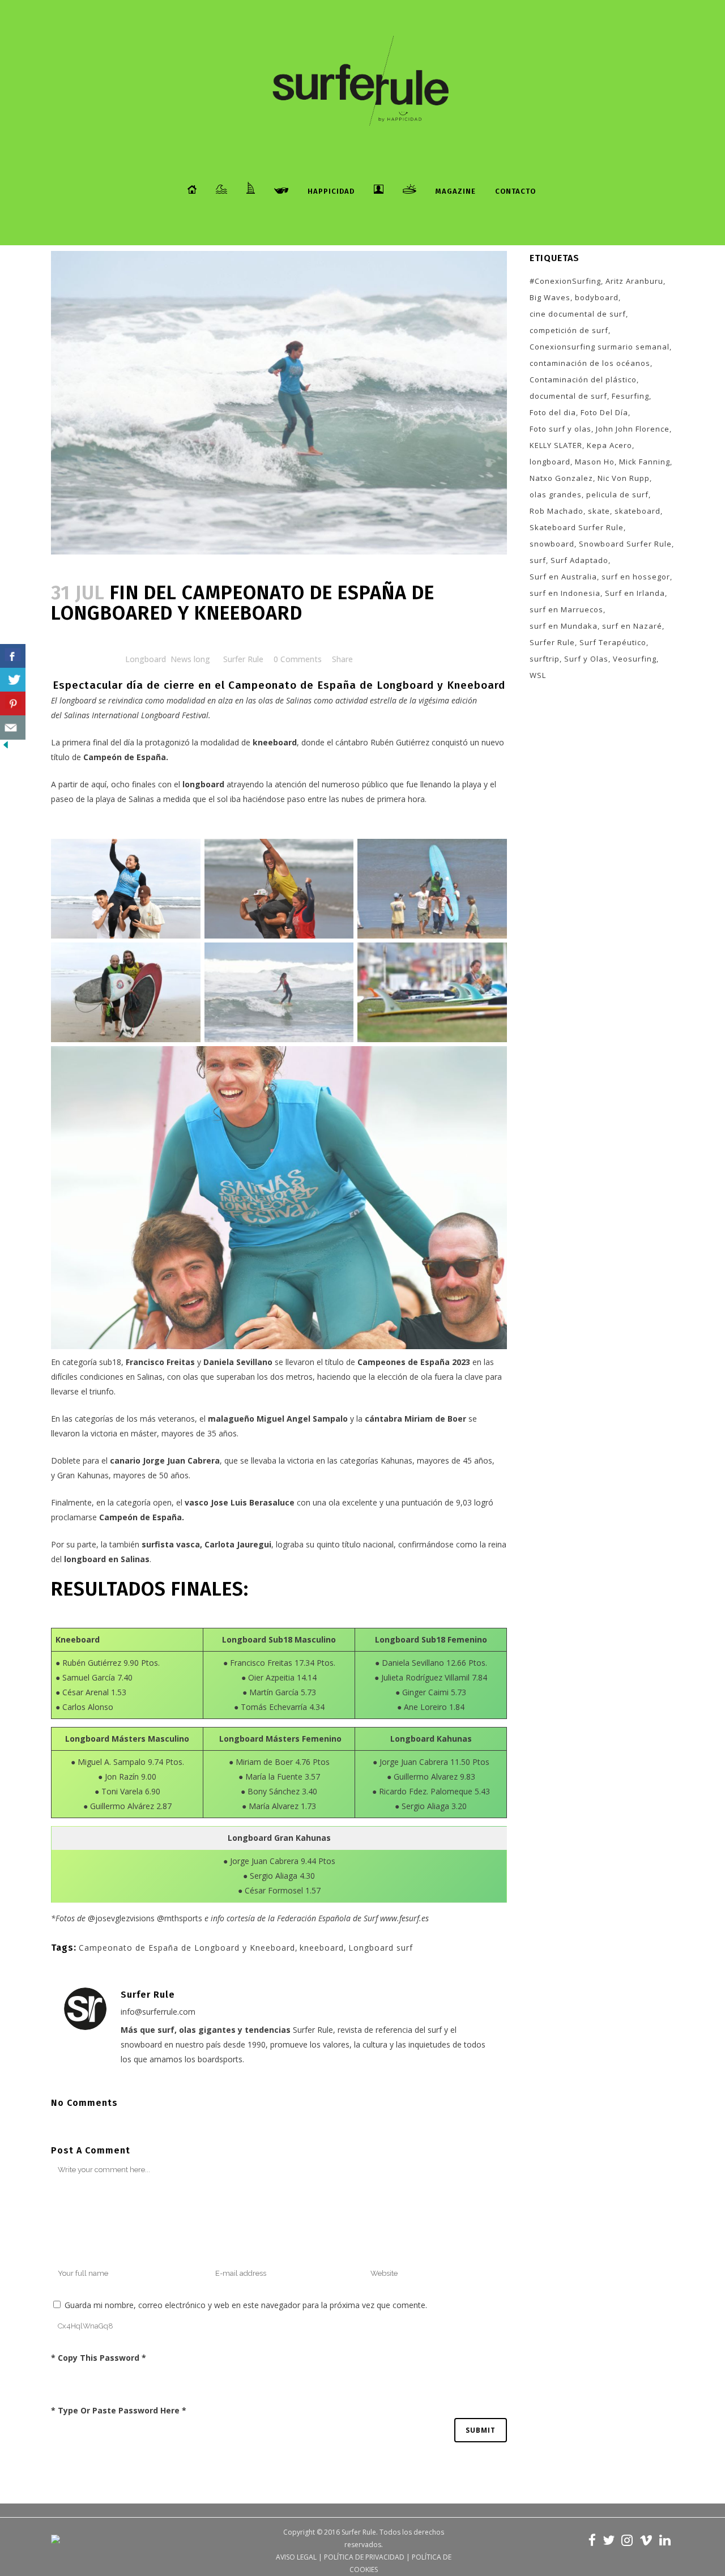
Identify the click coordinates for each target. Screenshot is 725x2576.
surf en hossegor (636, 577)
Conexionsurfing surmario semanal (600, 347)
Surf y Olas (586, 659)
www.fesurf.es (404, 1918)
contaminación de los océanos (590, 363)
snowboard (552, 544)
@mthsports (180, 1918)
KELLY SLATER (556, 445)
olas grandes (556, 494)
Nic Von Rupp (624, 478)
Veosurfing (635, 659)
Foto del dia (553, 412)
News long (190, 659)
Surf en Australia (563, 577)
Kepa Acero (609, 445)
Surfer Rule (243, 659)
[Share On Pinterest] (13, 704)
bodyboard (597, 297)
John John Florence (633, 429)
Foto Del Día (604, 412)
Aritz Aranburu (634, 281)
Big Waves (550, 297)
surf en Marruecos (566, 609)
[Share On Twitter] (13, 680)
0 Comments (298, 659)
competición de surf (569, 330)
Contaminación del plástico (583, 379)
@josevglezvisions (121, 1918)
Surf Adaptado (579, 560)
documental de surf (568, 396)
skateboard (637, 511)
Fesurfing (630, 396)
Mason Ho (595, 462)
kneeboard (322, 1948)
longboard (550, 462)
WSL (538, 675)
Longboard (146, 659)
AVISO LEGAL (296, 2557)
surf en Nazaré (632, 626)
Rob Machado (556, 511)
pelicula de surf (617, 494)
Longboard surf (381, 1948)
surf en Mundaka (564, 626)
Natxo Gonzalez (561, 478)
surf (538, 560)
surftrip (545, 659)
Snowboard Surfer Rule (625, 544)
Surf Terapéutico (613, 642)
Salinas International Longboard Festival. (137, 715)
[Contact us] (13, 728)
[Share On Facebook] (13, 656)
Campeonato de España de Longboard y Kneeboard (187, 1948)
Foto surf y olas (560, 429)
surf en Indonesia (565, 593)
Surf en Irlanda (635, 593)
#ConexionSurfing (565, 281)
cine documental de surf (578, 314)
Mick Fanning (645, 462)
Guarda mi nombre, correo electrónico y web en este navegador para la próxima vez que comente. (246, 2305)
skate (599, 511)
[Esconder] (6, 747)
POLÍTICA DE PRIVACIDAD (364, 2557)
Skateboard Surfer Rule (577, 527)
